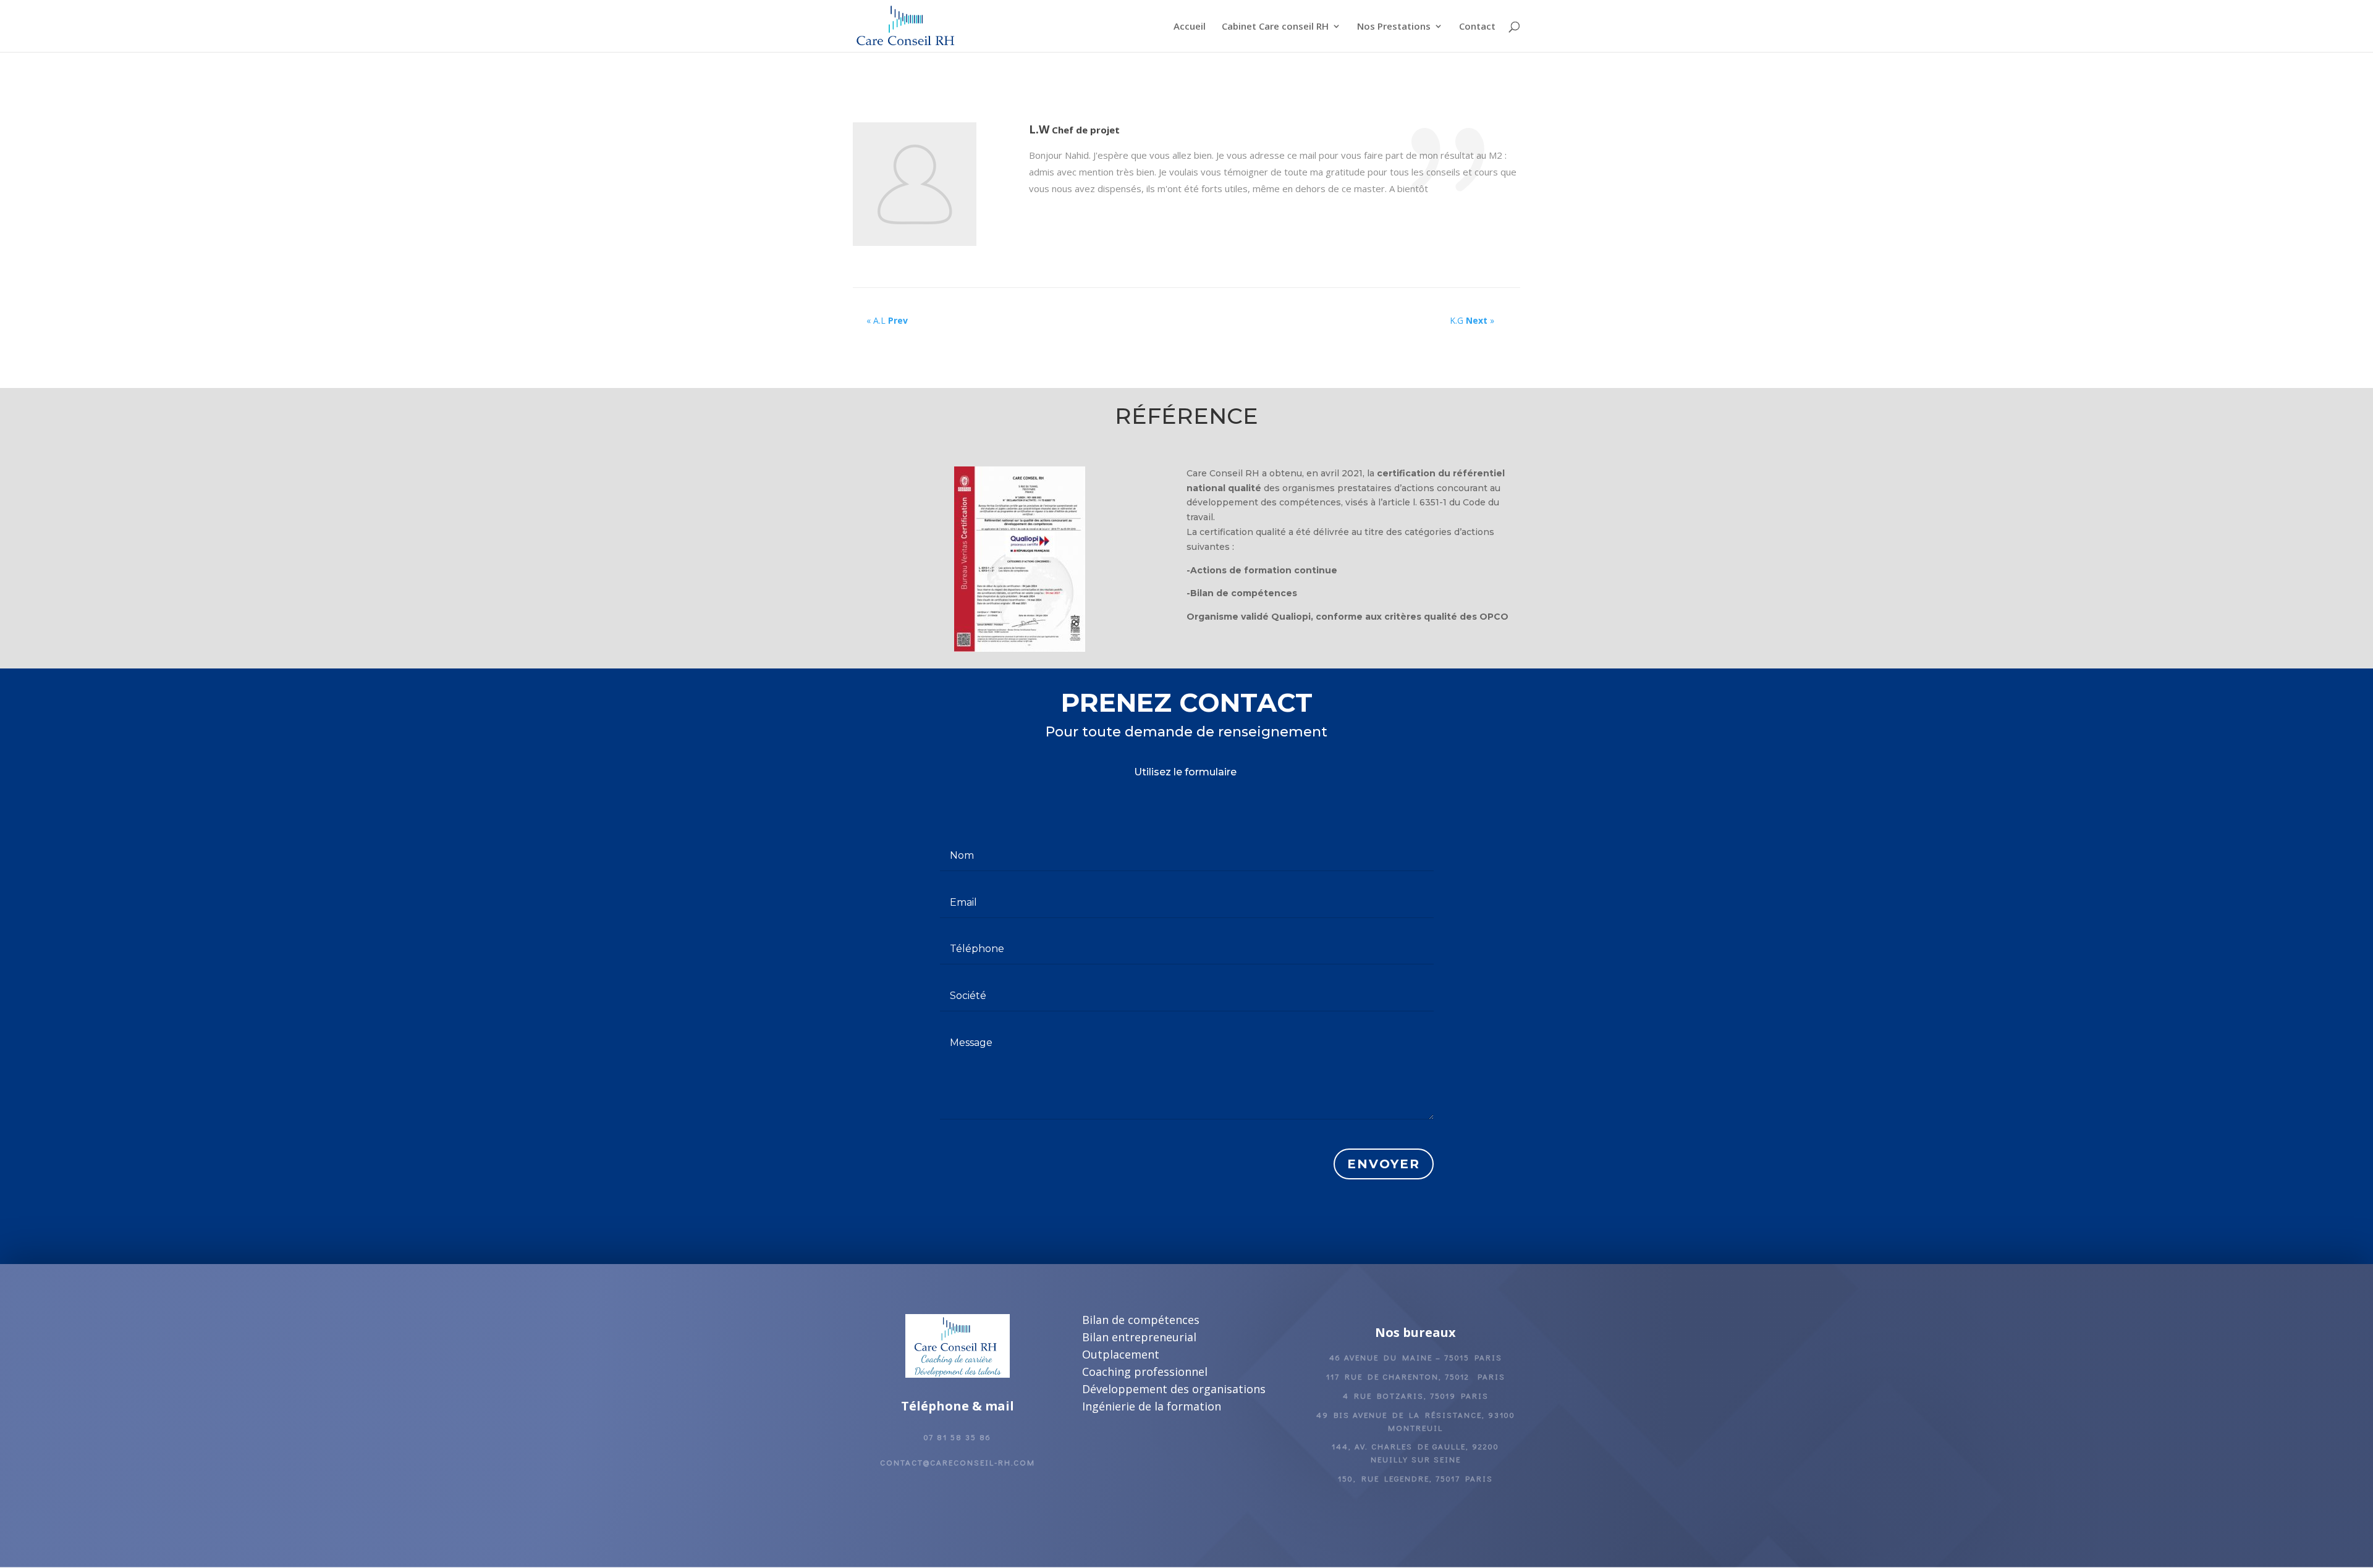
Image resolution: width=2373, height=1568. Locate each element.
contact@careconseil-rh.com (958, 1462)
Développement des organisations (1174, 1389)
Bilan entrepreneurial (1139, 1337)
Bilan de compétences (1141, 1320)
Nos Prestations (1394, 27)
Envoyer (1384, 1164)
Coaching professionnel (1145, 1372)
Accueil (1190, 27)
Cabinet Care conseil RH (1275, 27)
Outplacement (1121, 1354)
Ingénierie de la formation (1152, 1406)
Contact (1477, 27)
